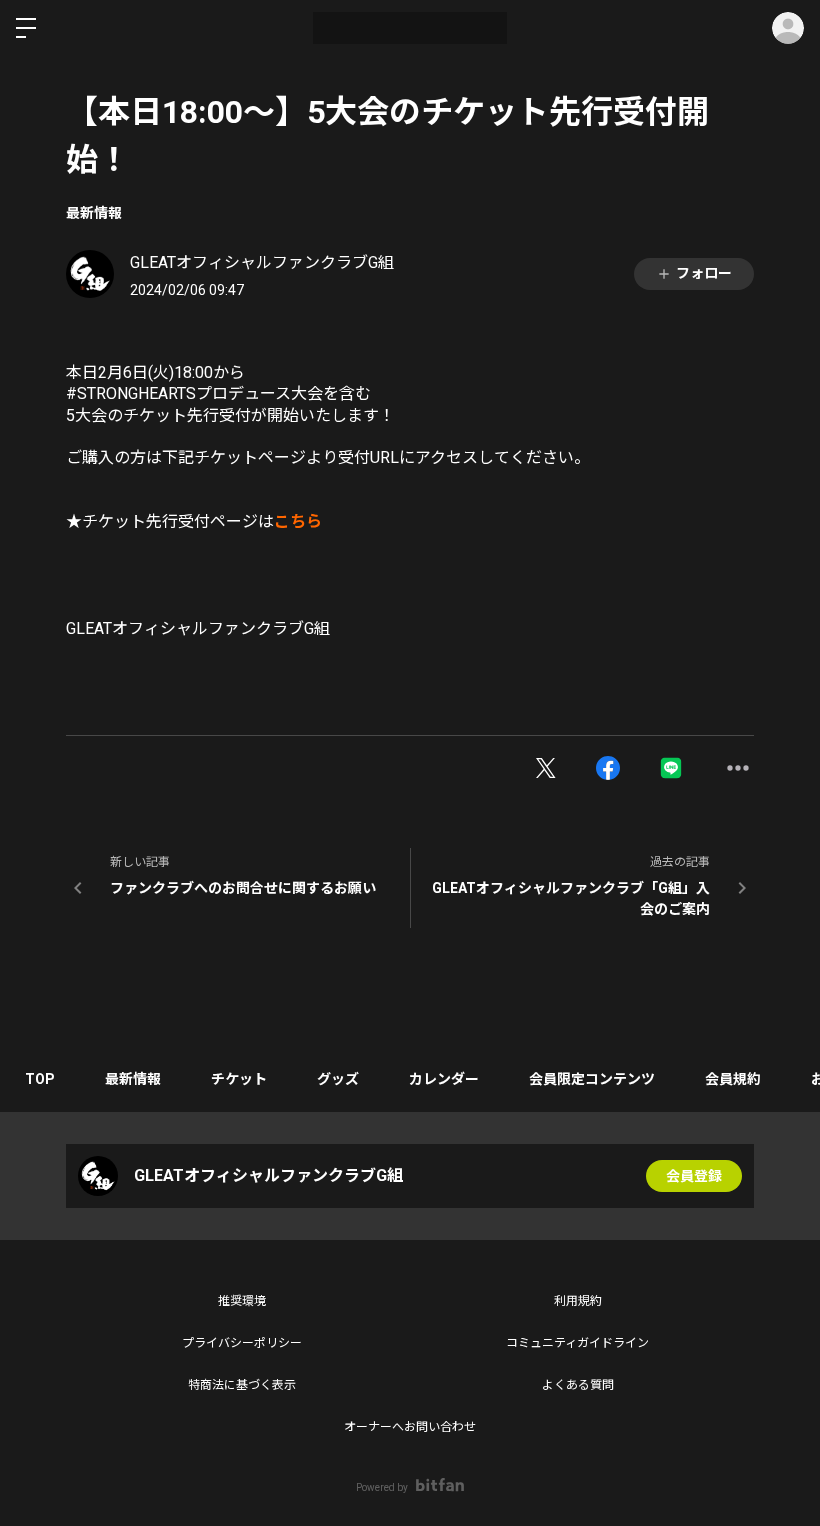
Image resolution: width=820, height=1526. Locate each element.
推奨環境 (242, 1301)
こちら (298, 521)
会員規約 (733, 1079)
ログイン (788, 28)
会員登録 (694, 1176)
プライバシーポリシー (242, 1343)
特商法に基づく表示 (242, 1385)
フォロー (704, 273)
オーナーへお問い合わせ (410, 1427)
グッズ (338, 1079)
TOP (40, 1079)
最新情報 (94, 213)
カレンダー (444, 1079)
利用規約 (578, 1301)
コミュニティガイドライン (577, 1343)
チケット (239, 1079)
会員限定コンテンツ (592, 1079)
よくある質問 (578, 1385)
